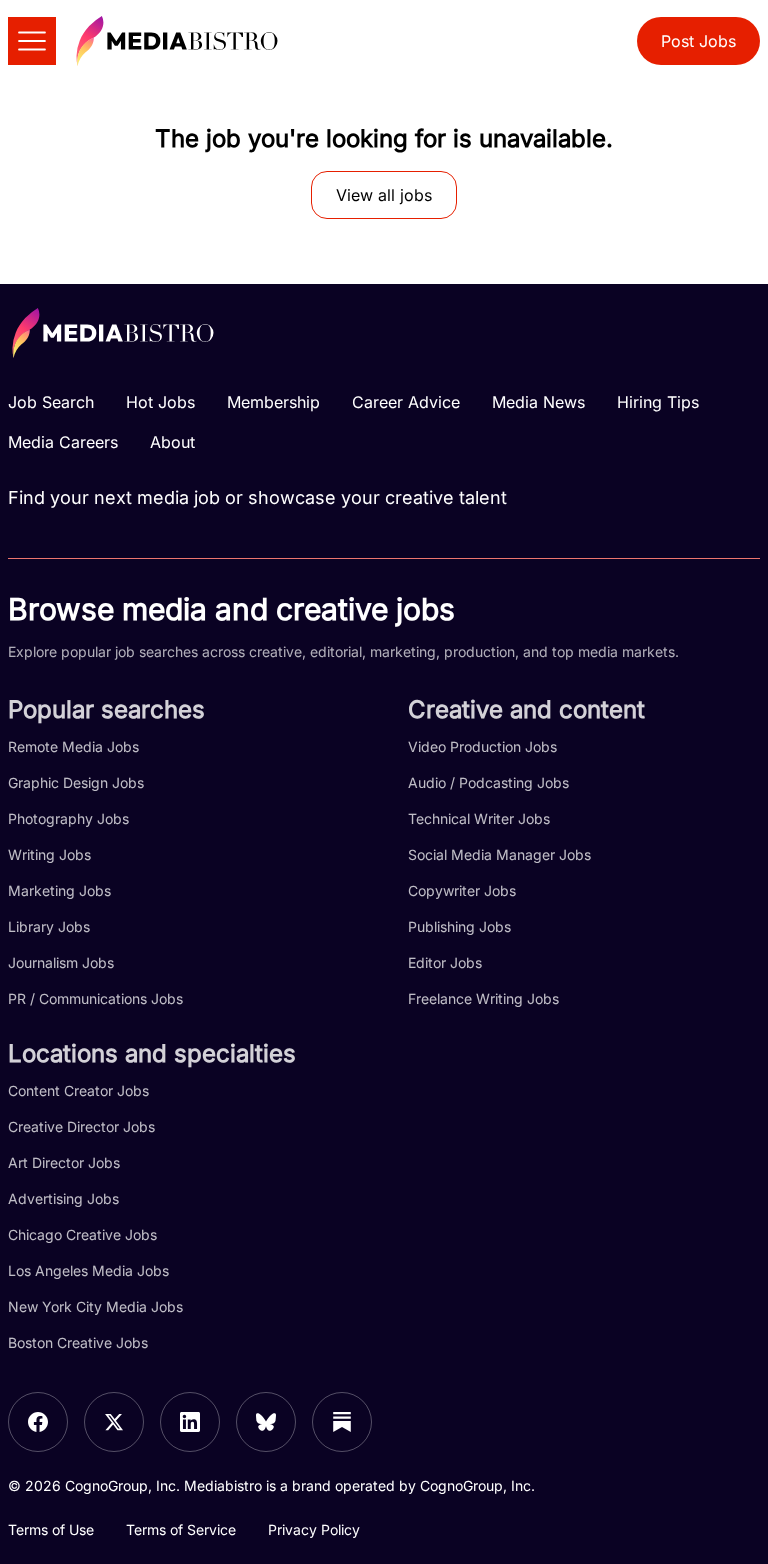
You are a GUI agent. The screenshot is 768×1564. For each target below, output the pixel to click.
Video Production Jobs (482, 746)
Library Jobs (49, 926)
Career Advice (406, 402)
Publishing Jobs (459, 926)
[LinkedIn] (190, 1422)
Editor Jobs (445, 962)
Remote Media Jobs (73, 746)
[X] (114, 1422)
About (172, 442)
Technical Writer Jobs (479, 818)
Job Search (51, 402)
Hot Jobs (160, 402)
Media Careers (63, 442)
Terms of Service (181, 1529)
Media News (538, 402)
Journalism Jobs (61, 962)
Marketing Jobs (59, 890)
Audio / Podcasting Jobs (488, 782)
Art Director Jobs (64, 1162)
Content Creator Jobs (78, 1090)
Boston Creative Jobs (78, 1342)
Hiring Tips (658, 402)
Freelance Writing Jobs (483, 998)
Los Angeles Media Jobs (88, 1270)
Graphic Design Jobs (76, 782)
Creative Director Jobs (81, 1126)
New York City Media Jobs (95, 1306)
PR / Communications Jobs (95, 998)
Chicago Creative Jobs (82, 1234)
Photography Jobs (68, 818)
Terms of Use (51, 1529)
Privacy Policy (314, 1529)
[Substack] (342, 1422)
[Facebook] (38, 1422)
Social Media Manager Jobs (499, 854)
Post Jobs (698, 41)
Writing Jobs (49, 854)
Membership (273, 402)
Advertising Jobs (63, 1198)
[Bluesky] (266, 1422)
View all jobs (384, 195)
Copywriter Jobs (462, 890)
